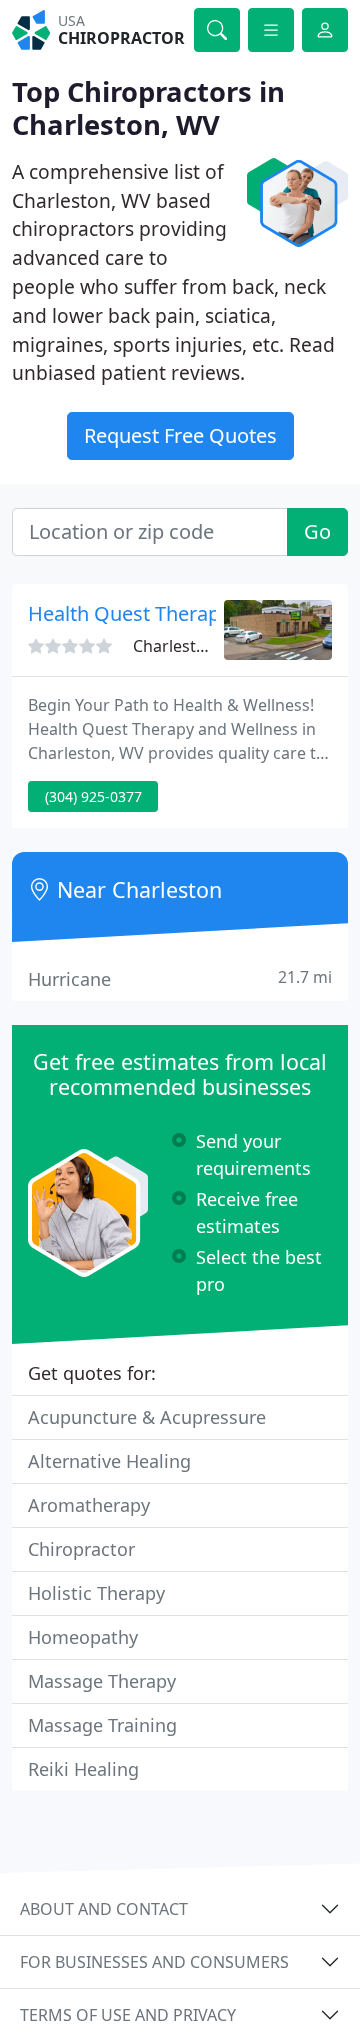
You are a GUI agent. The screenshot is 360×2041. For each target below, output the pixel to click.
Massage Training (102, 1725)
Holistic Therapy (96, 1593)
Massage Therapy (102, 1681)
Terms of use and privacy (128, 2015)
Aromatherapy (89, 1505)
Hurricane (180, 978)
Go (317, 531)
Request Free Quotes (180, 435)
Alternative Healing (109, 1461)
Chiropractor (81, 1549)
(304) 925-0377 (93, 796)
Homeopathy (83, 1637)
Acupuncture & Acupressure (147, 1417)
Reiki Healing (83, 1769)
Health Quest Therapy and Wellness (193, 613)
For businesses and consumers (154, 1962)
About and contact (104, 1909)
